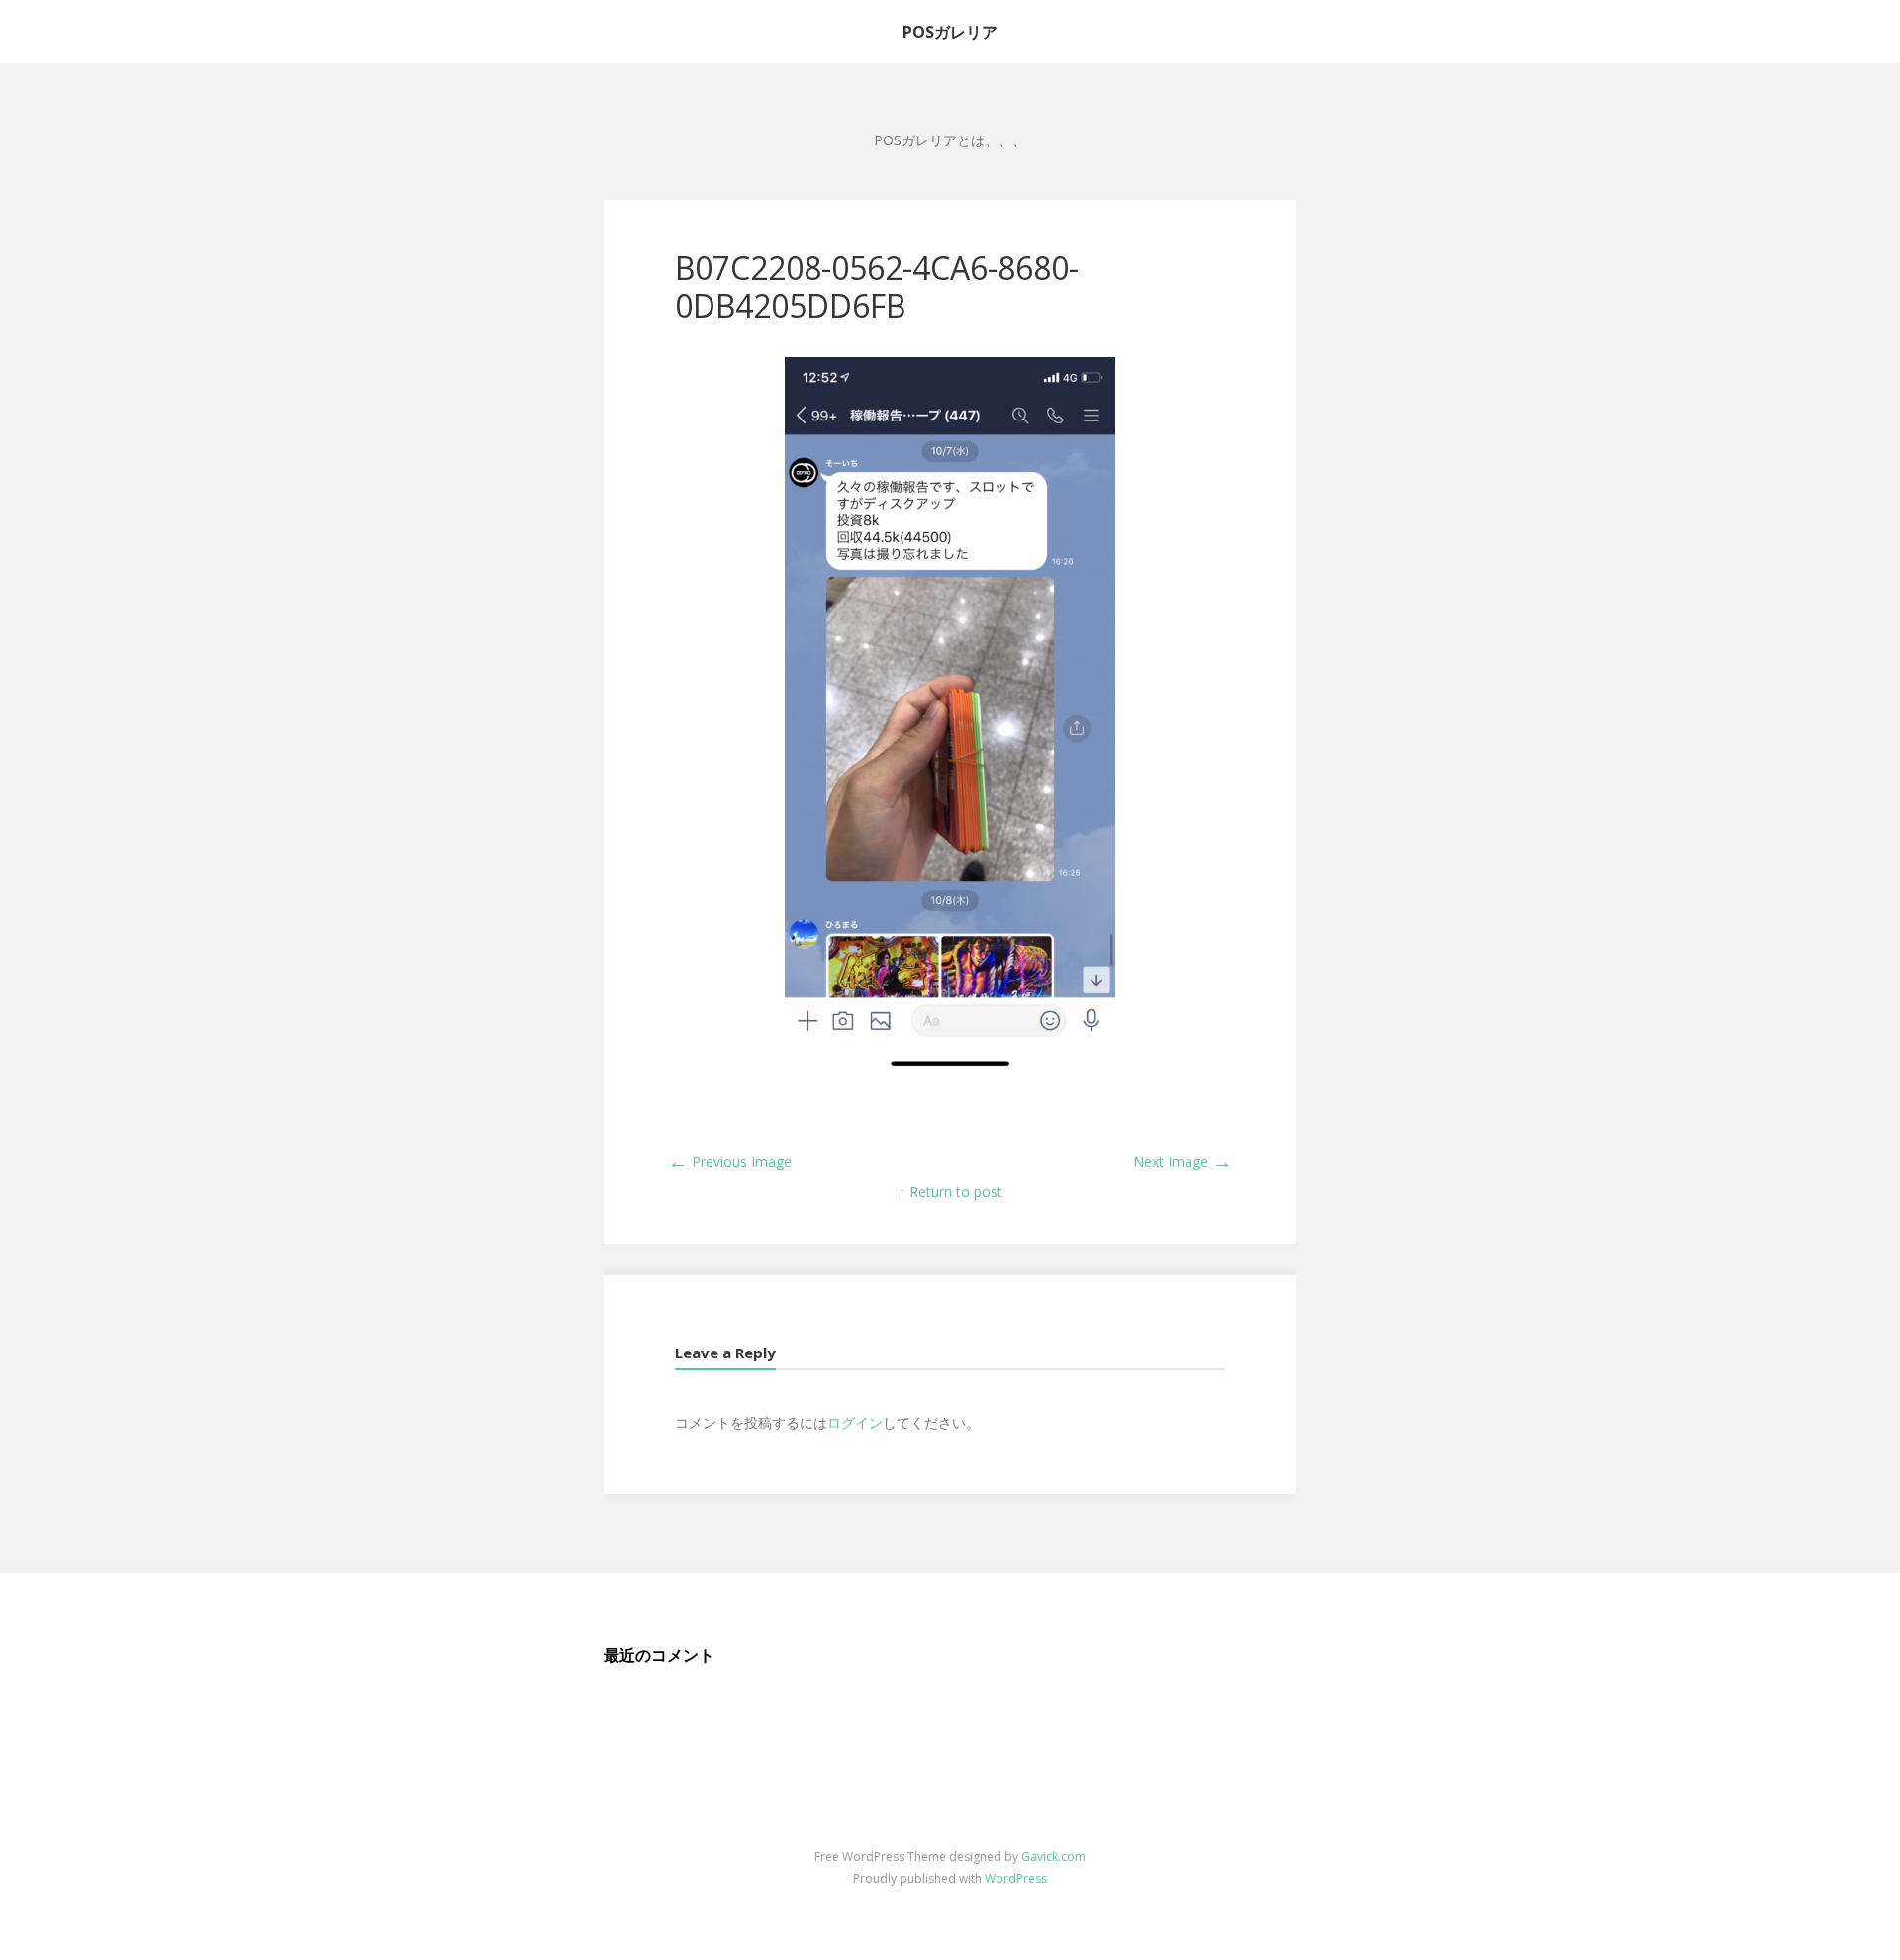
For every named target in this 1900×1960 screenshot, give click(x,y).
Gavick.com (1053, 1857)
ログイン (855, 1422)
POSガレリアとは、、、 (950, 140)
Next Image (1183, 1161)
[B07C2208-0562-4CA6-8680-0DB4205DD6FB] (950, 1067)
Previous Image (730, 1161)
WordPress (1016, 1878)
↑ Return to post (950, 1192)
